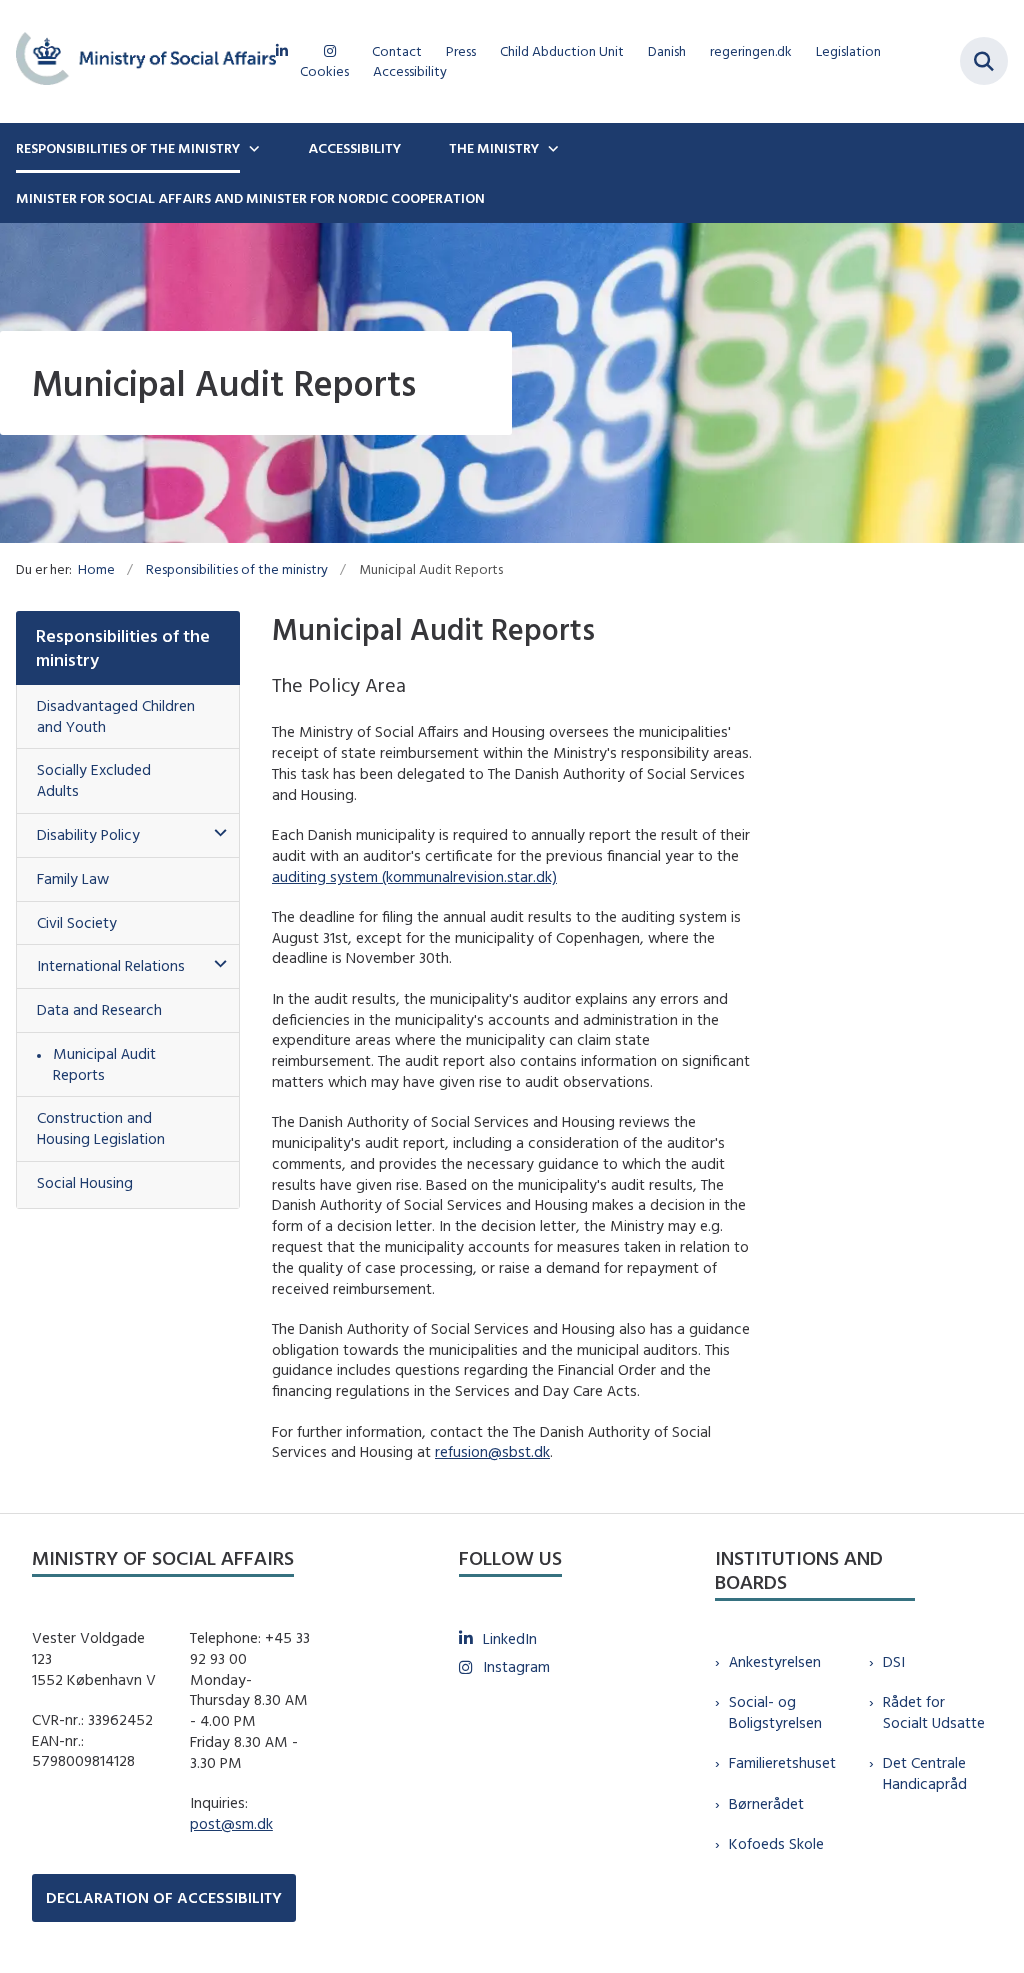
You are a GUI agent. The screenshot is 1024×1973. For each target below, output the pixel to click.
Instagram (516, 1666)
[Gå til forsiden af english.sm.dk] (138, 61)
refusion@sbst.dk (492, 1451)
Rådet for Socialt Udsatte (934, 1712)
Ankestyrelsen (775, 1661)
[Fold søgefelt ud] (984, 61)
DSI (894, 1661)
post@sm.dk (231, 1823)
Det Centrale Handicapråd (925, 1773)
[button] (215, 833)
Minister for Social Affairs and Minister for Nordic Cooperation (250, 198)
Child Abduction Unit (562, 51)
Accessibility (354, 148)
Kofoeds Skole (776, 1843)
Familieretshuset (782, 1762)
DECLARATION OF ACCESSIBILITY (164, 1897)
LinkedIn (510, 1638)
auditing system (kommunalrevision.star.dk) (414, 876)
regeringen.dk (751, 51)
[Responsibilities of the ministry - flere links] (252, 148)
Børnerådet (766, 1803)
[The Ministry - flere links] (551, 148)
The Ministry (494, 148)
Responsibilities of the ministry (128, 148)
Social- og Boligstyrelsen (775, 1712)
